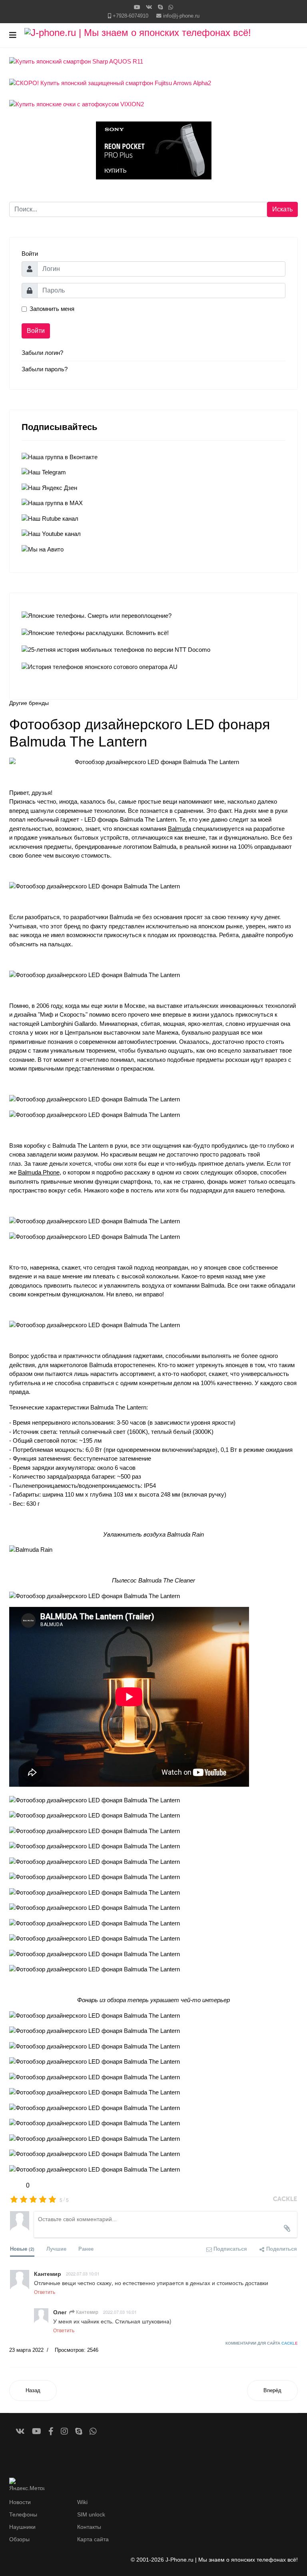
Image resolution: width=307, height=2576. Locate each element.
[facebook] (51, 2431)
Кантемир (87, 2312)
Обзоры (19, 2539)
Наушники (22, 2527)
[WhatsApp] (171, 7)
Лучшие (56, 2249)
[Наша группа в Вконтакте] (154, 457)
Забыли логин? (42, 353)
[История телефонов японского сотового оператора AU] (154, 667)
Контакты (89, 2527)
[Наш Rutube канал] (154, 519)
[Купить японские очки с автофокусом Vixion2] (154, 105)
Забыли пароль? (45, 369)
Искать (282, 209)
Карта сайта (93, 2539)
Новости (20, 2502)
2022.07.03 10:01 (83, 2273)
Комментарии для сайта (262, 2343)
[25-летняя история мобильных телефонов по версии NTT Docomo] (154, 650)
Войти (36, 331)
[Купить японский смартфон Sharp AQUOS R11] (154, 62)
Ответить (45, 2292)
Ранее (86, 2249)
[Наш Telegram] (154, 473)
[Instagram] (64, 2431)
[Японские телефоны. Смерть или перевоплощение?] (154, 616)
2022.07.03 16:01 (120, 2312)
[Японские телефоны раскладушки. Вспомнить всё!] (154, 633)
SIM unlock (91, 2514)
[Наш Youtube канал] (154, 534)
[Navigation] (13, 35)
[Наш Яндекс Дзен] (154, 488)
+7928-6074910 (131, 16)
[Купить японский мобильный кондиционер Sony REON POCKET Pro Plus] (154, 150)
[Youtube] (137, 7)
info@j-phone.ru (181, 16)
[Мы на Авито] (154, 550)
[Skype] (160, 7)
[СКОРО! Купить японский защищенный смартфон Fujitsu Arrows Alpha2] (154, 83)
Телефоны (23, 2514)
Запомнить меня (52, 309)
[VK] (149, 7)
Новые (22, 2249)
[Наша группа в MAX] (154, 503)
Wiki (82, 2502)
